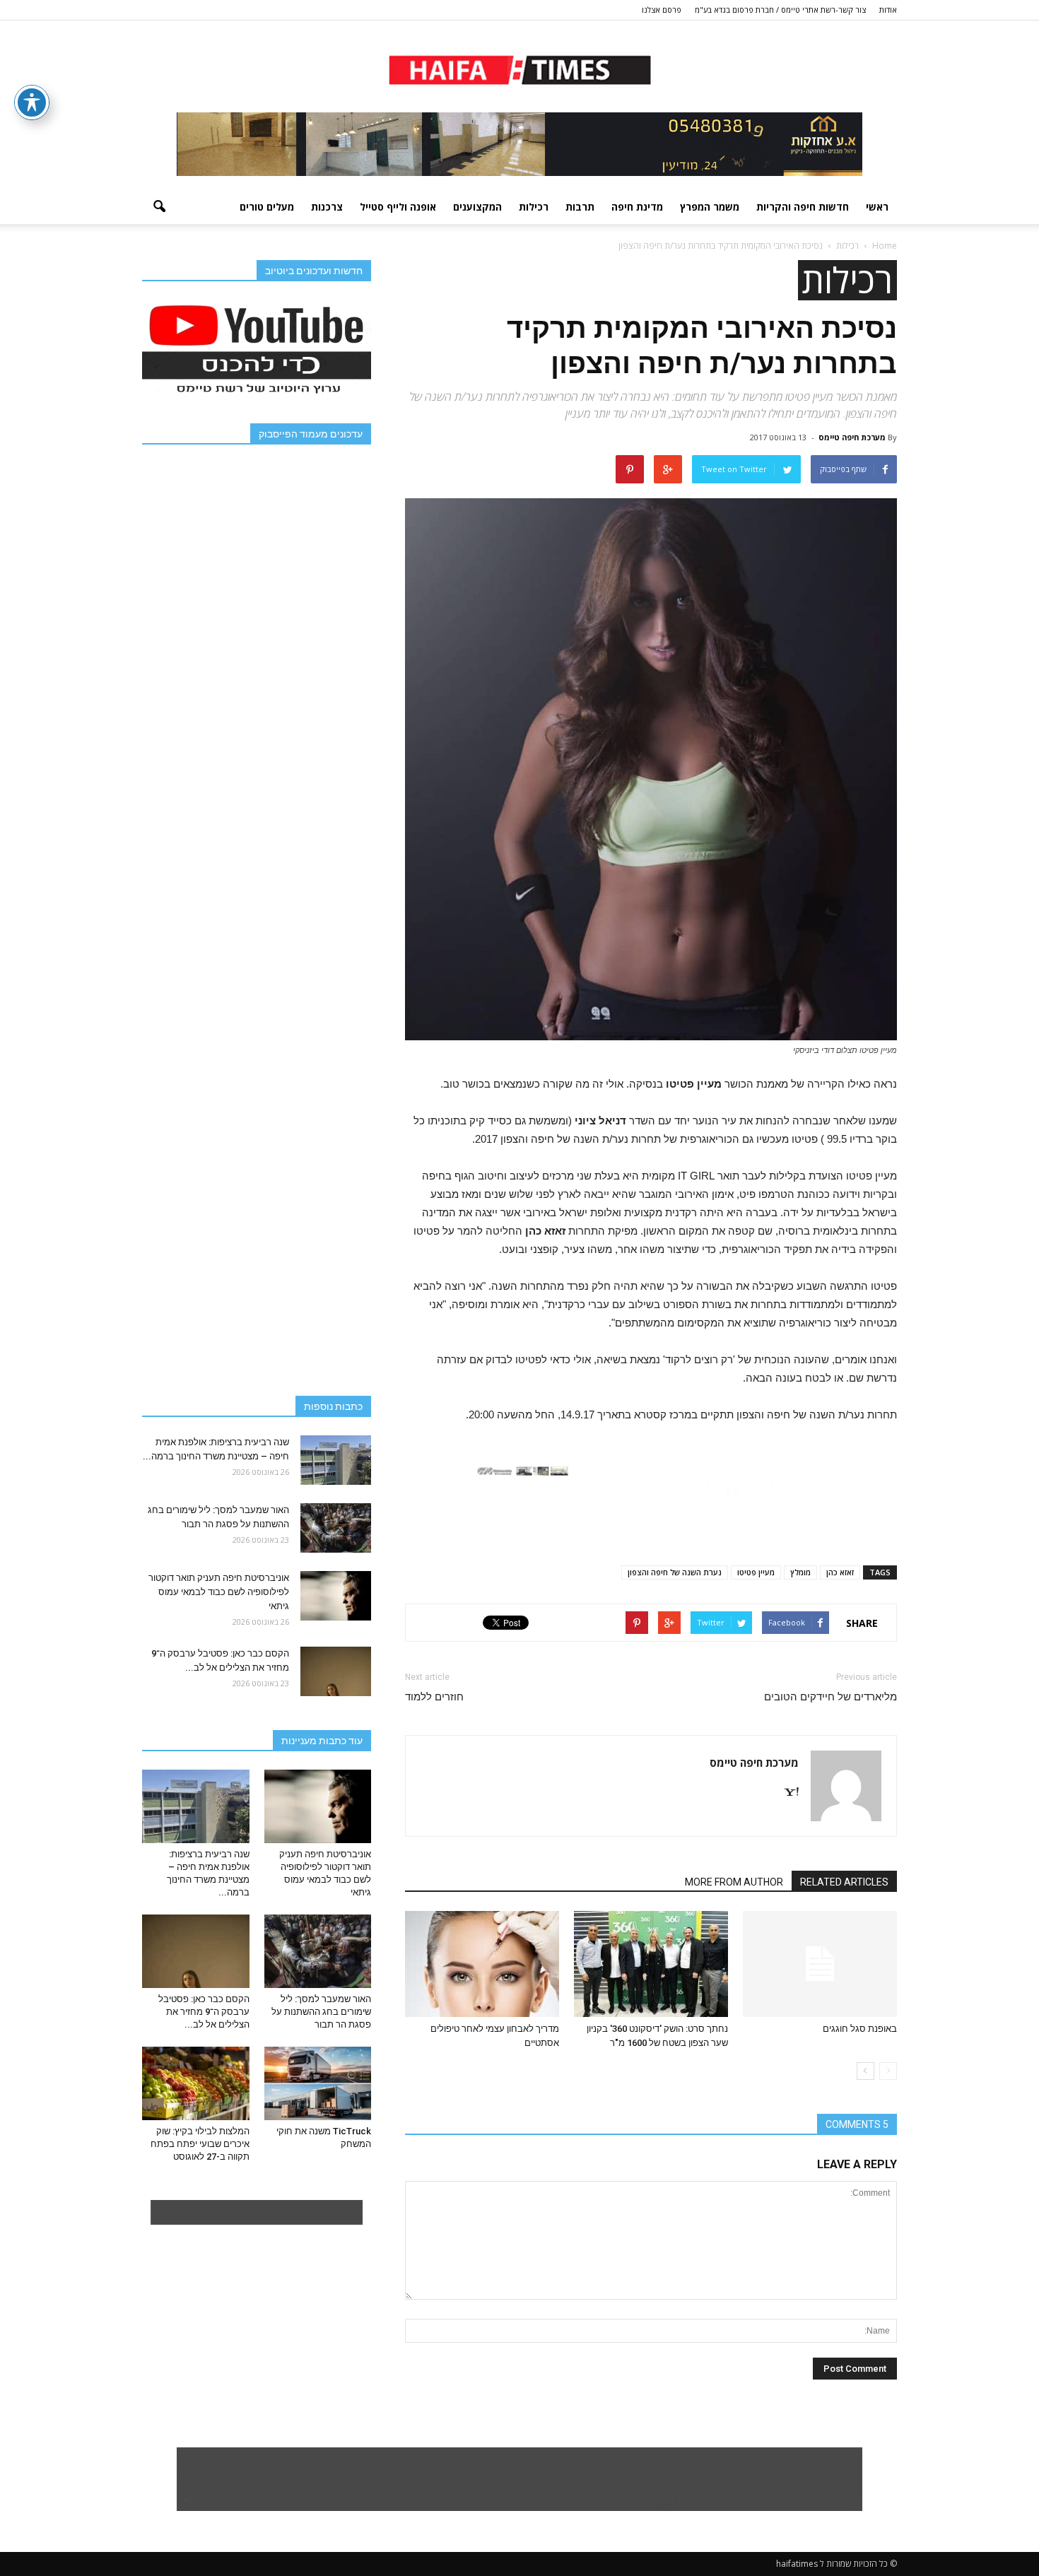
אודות (888, 10)
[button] (159, 207)
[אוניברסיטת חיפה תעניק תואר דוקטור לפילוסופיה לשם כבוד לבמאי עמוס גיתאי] (336, 1596)
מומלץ (800, 1572)
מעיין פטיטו (756, 1572)
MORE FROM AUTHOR (734, 1882)
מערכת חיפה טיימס (852, 437)
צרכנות (327, 207)
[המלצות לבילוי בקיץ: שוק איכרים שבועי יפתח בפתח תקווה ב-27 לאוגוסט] (196, 2083)
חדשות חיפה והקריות (803, 207)
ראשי (877, 207)
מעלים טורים (267, 207)
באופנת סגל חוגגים (860, 2029)
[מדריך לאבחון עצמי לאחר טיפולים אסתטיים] (482, 1964)
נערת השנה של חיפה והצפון (675, 1572)
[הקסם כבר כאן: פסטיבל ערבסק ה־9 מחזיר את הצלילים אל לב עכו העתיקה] (336, 1671)
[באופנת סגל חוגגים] (820, 1964)
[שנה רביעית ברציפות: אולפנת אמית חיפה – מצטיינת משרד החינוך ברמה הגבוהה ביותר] (336, 1460)
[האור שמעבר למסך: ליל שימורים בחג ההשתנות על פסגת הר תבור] (336, 1528)
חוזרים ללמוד (434, 1697)
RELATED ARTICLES (844, 1882)
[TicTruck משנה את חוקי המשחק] (318, 2083)
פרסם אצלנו (662, 10)
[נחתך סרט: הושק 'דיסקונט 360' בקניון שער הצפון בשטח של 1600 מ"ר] (651, 1964)
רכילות (534, 207)
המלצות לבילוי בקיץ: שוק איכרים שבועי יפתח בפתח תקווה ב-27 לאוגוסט (200, 2144)
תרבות (580, 207)
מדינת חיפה (637, 207)
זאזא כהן (840, 1572)
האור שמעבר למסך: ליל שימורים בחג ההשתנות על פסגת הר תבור (321, 2012)
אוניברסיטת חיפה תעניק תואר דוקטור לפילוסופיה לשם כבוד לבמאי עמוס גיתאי (219, 1592)
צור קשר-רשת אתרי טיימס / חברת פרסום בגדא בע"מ (780, 10)
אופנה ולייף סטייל (398, 207)
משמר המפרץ (710, 207)
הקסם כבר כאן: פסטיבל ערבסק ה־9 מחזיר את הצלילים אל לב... (204, 2012)
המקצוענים (477, 207)
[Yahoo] (786, 1793)
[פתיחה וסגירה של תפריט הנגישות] (32, 102)
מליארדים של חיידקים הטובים (830, 1697)
